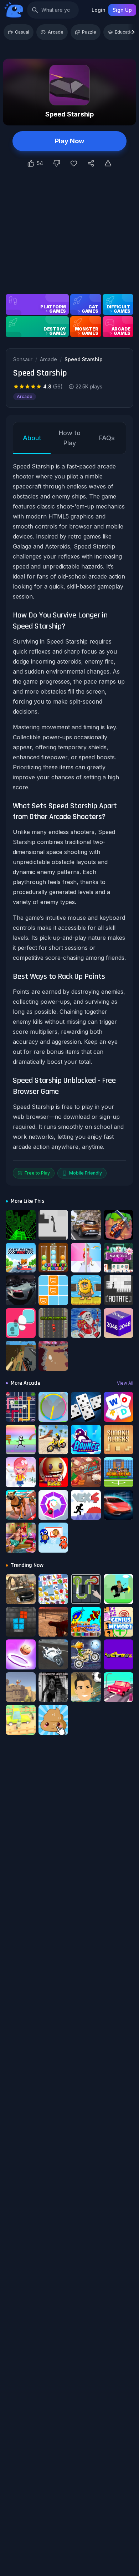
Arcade (56, 32)
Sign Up (122, 10)
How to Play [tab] (70, 438)
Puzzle (89, 32)
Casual (22, 32)
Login (99, 10)
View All (125, 1383)
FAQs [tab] (107, 438)
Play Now (69, 141)
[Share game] (91, 163)
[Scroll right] (133, 32)
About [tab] (32, 438)
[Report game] (108, 163)
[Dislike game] (57, 163)
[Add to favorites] (74, 163)
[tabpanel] (69, 820)
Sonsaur (23, 359)
